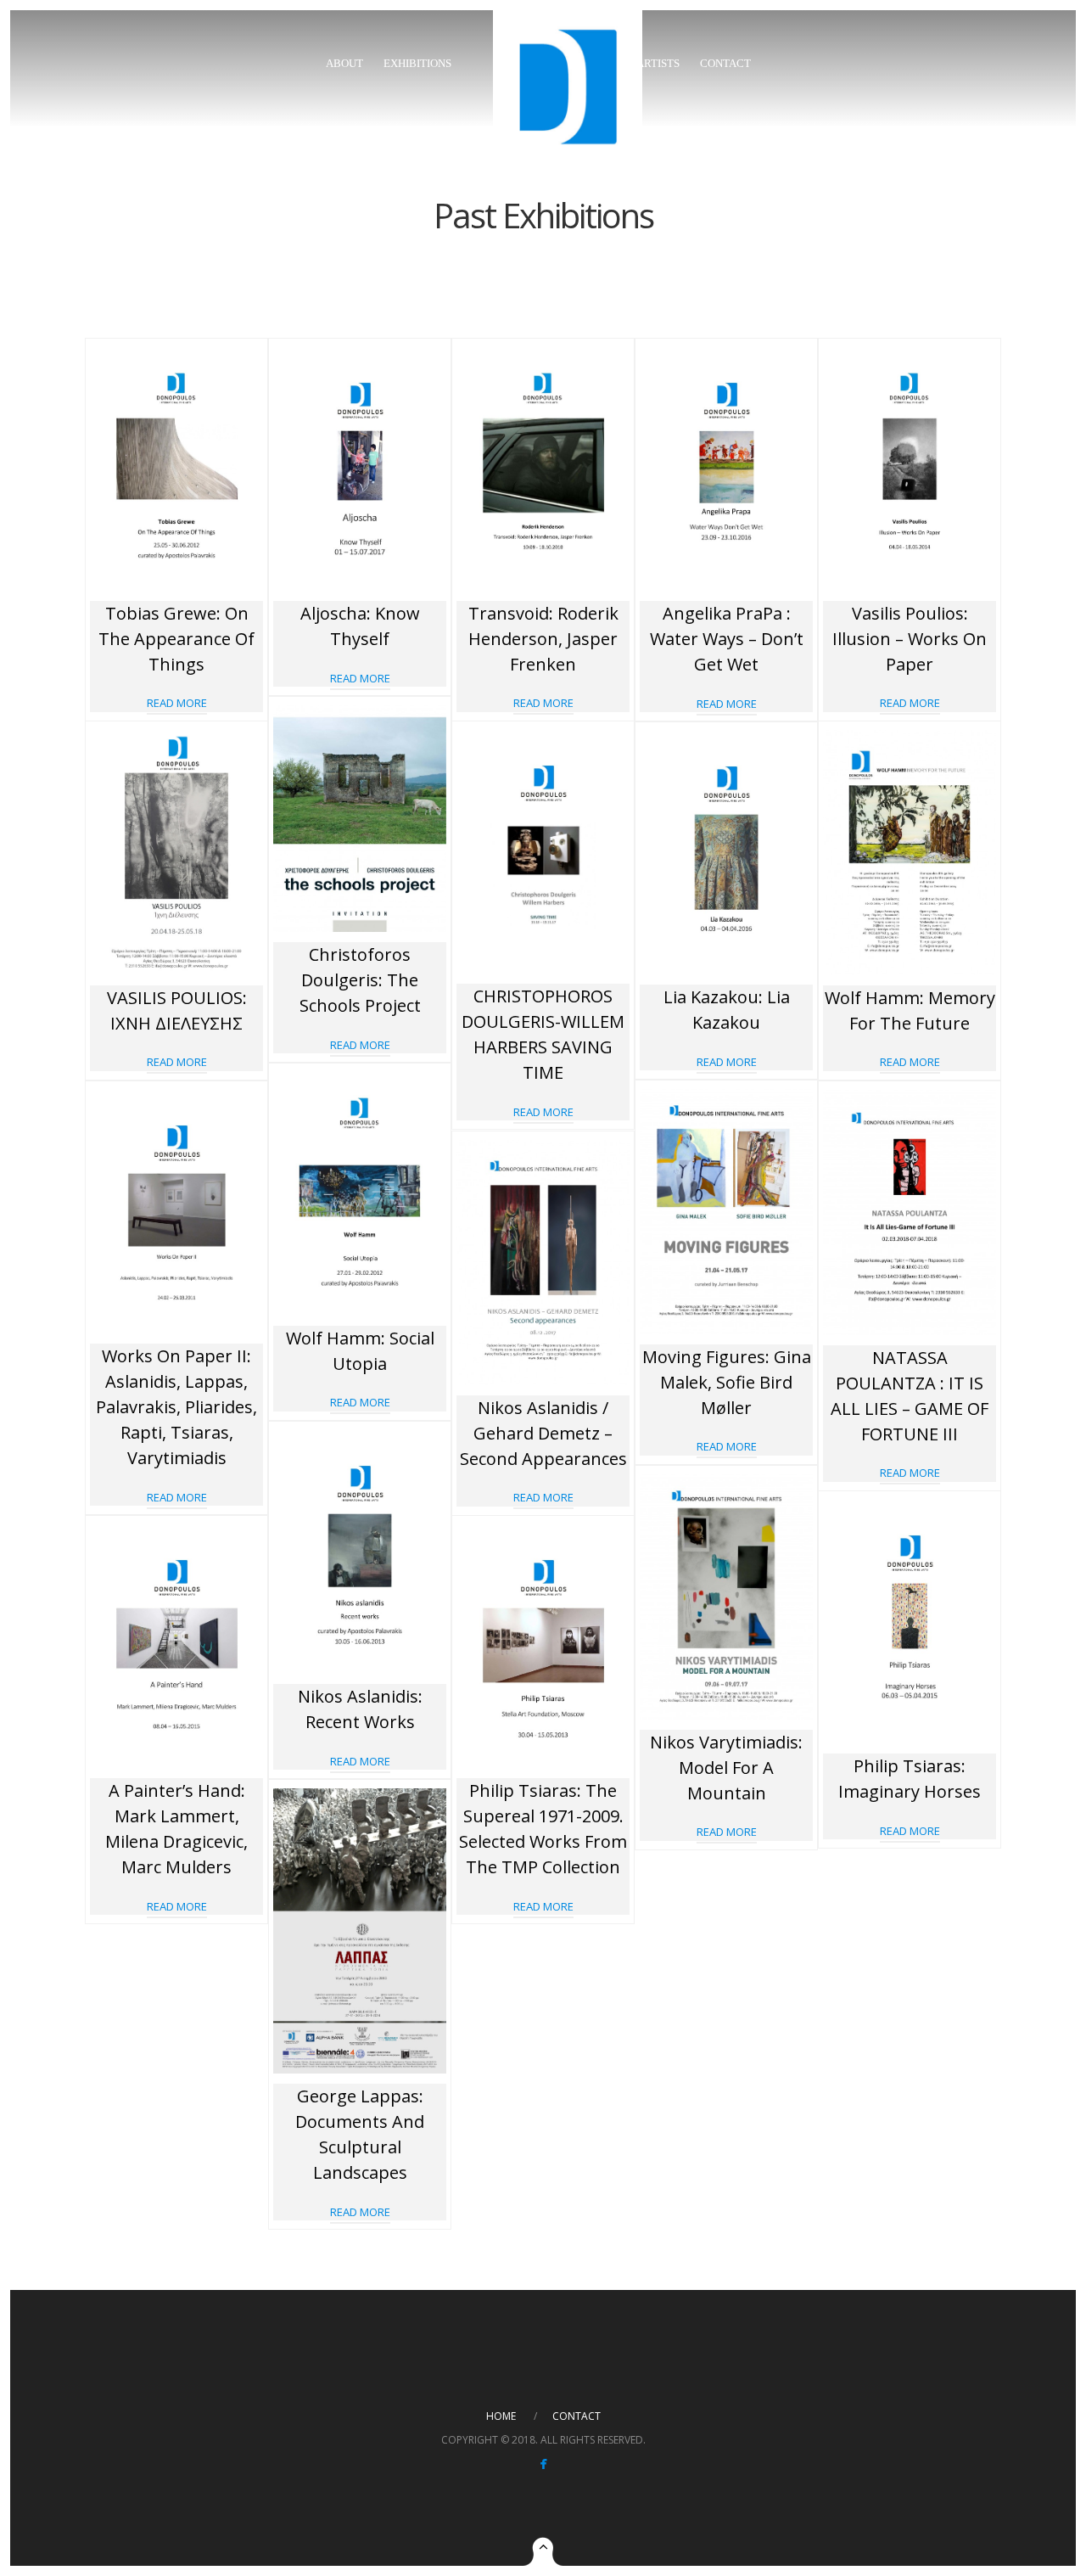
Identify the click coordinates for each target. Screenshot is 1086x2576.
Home (501, 2416)
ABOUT (344, 63)
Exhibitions (417, 63)
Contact (725, 63)
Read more (177, 703)
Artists (658, 63)
